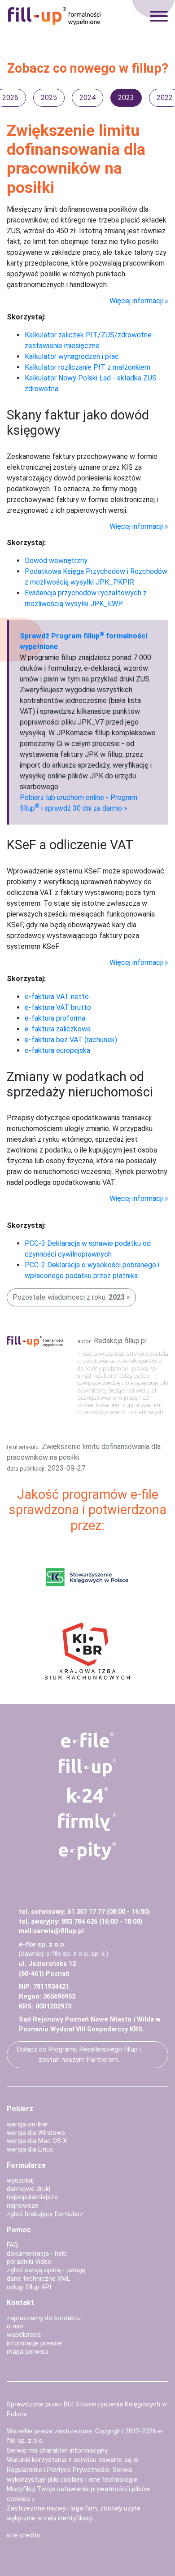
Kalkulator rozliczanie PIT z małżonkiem (87, 367)
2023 (126, 98)
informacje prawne (34, 2343)
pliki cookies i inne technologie (92, 2480)
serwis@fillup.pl (59, 1931)
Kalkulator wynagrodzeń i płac (72, 356)
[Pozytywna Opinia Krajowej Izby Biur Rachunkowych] (87, 1650)
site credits (24, 2535)
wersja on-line (27, 2124)
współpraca (24, 2335)
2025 (49, 98)
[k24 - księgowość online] (87, 1795)
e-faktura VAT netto (57, 997)
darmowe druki (28, 2189)
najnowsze (23, 2206)
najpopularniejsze (32, 2197)
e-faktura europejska (57, 1050)
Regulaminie (24, 2470)
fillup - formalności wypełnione (54, 16)
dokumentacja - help (37, 2254)
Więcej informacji (136, 301)
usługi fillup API (29, 2287)
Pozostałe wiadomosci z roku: (69, 1297)
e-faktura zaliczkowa (58, 1029)
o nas (15, 2326)
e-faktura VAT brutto (58, 1007)
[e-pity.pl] (87, 1851)
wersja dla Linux (30, 2150)
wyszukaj (20, 2181)
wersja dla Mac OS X (37, 2141)
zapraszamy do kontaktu (44, 2318)
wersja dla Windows (36, 2133)
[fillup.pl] (87, 1768)
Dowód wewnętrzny (56, 561)
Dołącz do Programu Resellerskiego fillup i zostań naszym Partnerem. (79, 2055)
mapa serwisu (27, 2352)
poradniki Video (29, 2262)
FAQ (12, 2245)
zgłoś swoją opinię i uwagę (46, 2270)
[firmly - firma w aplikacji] (87, 1822)
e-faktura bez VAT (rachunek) (71, 1040)
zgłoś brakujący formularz (45, 2214)
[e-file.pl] (87, 1740)
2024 (87, 98)
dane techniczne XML (38, 2279)
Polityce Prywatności (78, 2470)
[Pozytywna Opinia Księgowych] (87, 1577)
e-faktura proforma (55, 1018)
